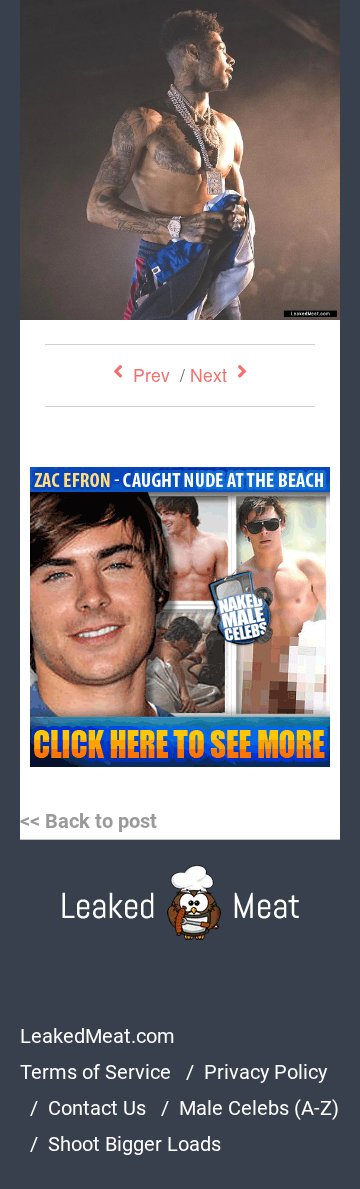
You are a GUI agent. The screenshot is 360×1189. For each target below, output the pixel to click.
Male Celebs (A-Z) (259, 1108)
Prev (151, 374)
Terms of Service (95, 1072)
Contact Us (97, 1108)
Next (208, 374)
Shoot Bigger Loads (134, 1144)
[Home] (180, 902)
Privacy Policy (265, 1072)
